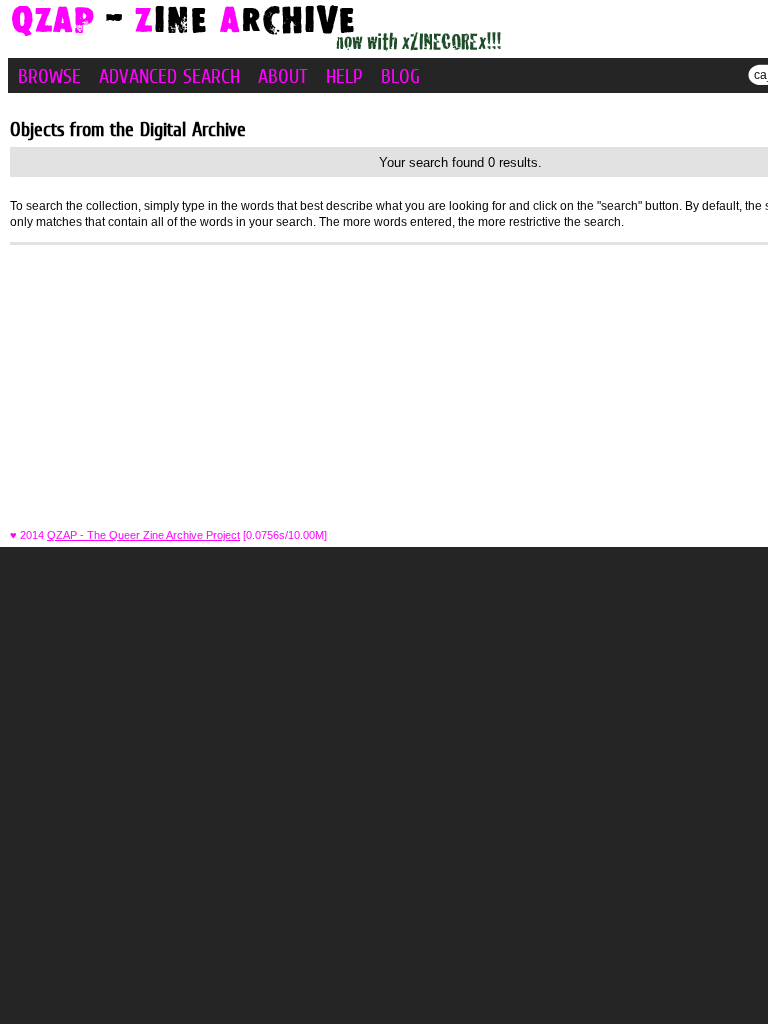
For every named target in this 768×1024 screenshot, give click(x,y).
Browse (49, 76)
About (283, 76)
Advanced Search (169, 76)
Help (344, 76)
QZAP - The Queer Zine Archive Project (143, 535)
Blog (400, 76)
